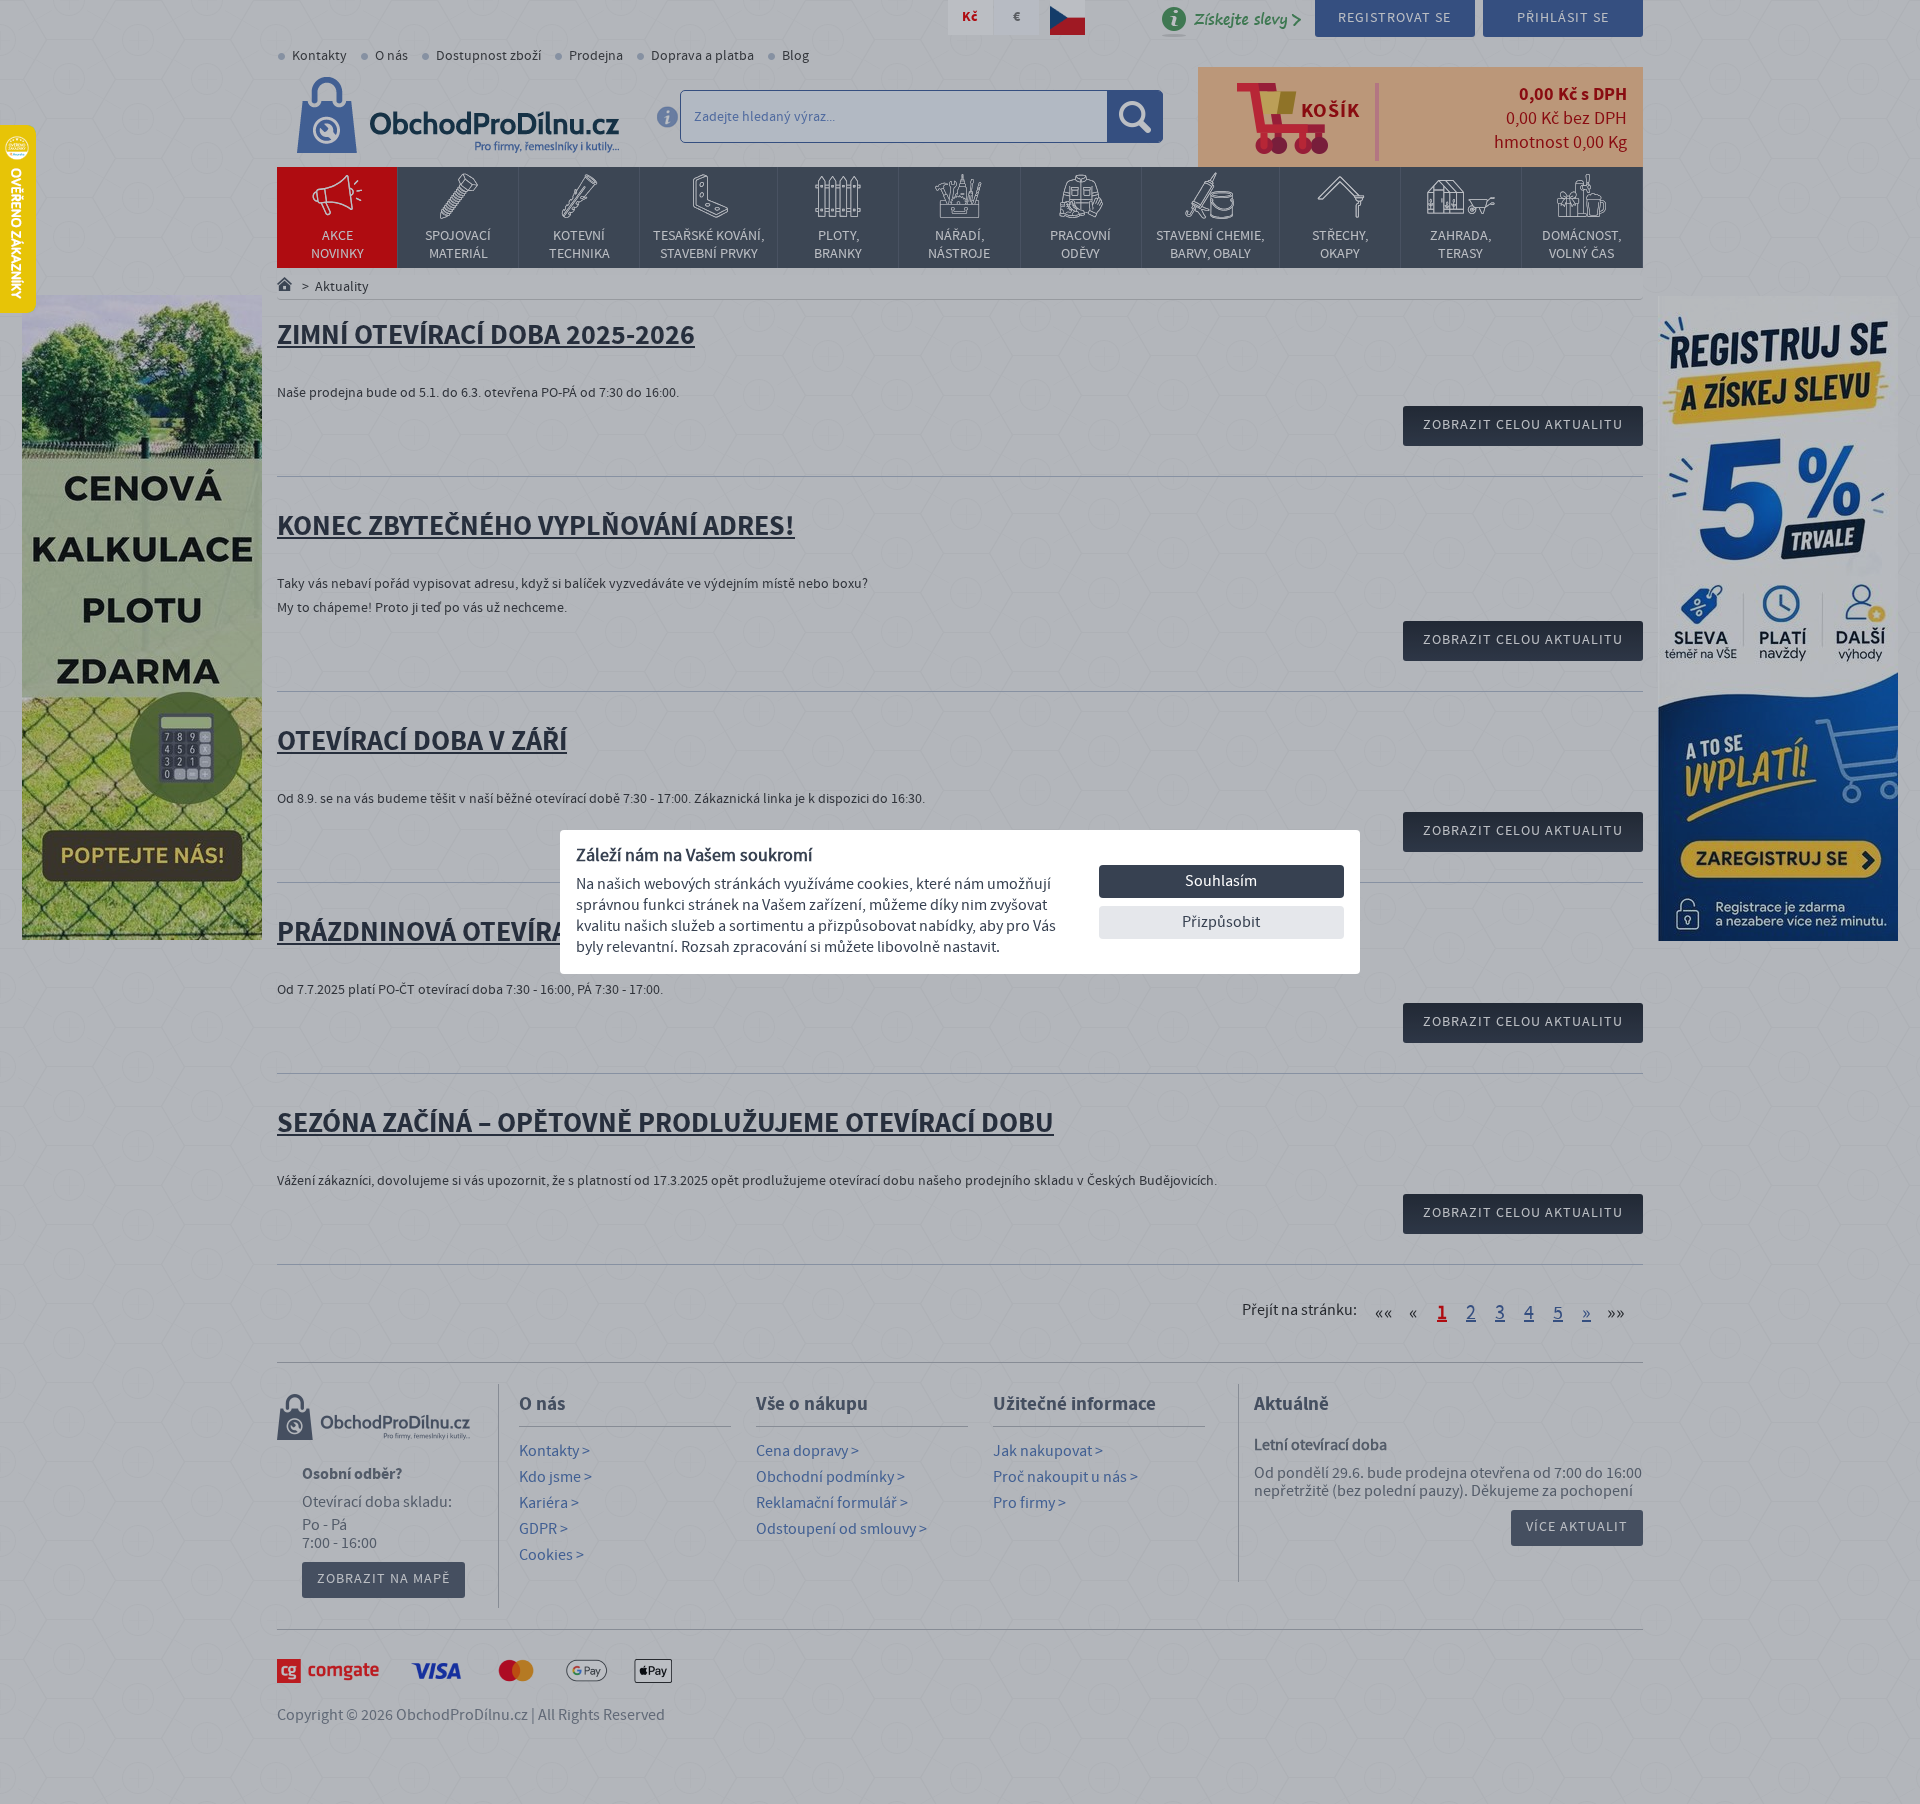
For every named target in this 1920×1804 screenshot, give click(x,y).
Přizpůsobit (1221, 922)
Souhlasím (1221, 881)
